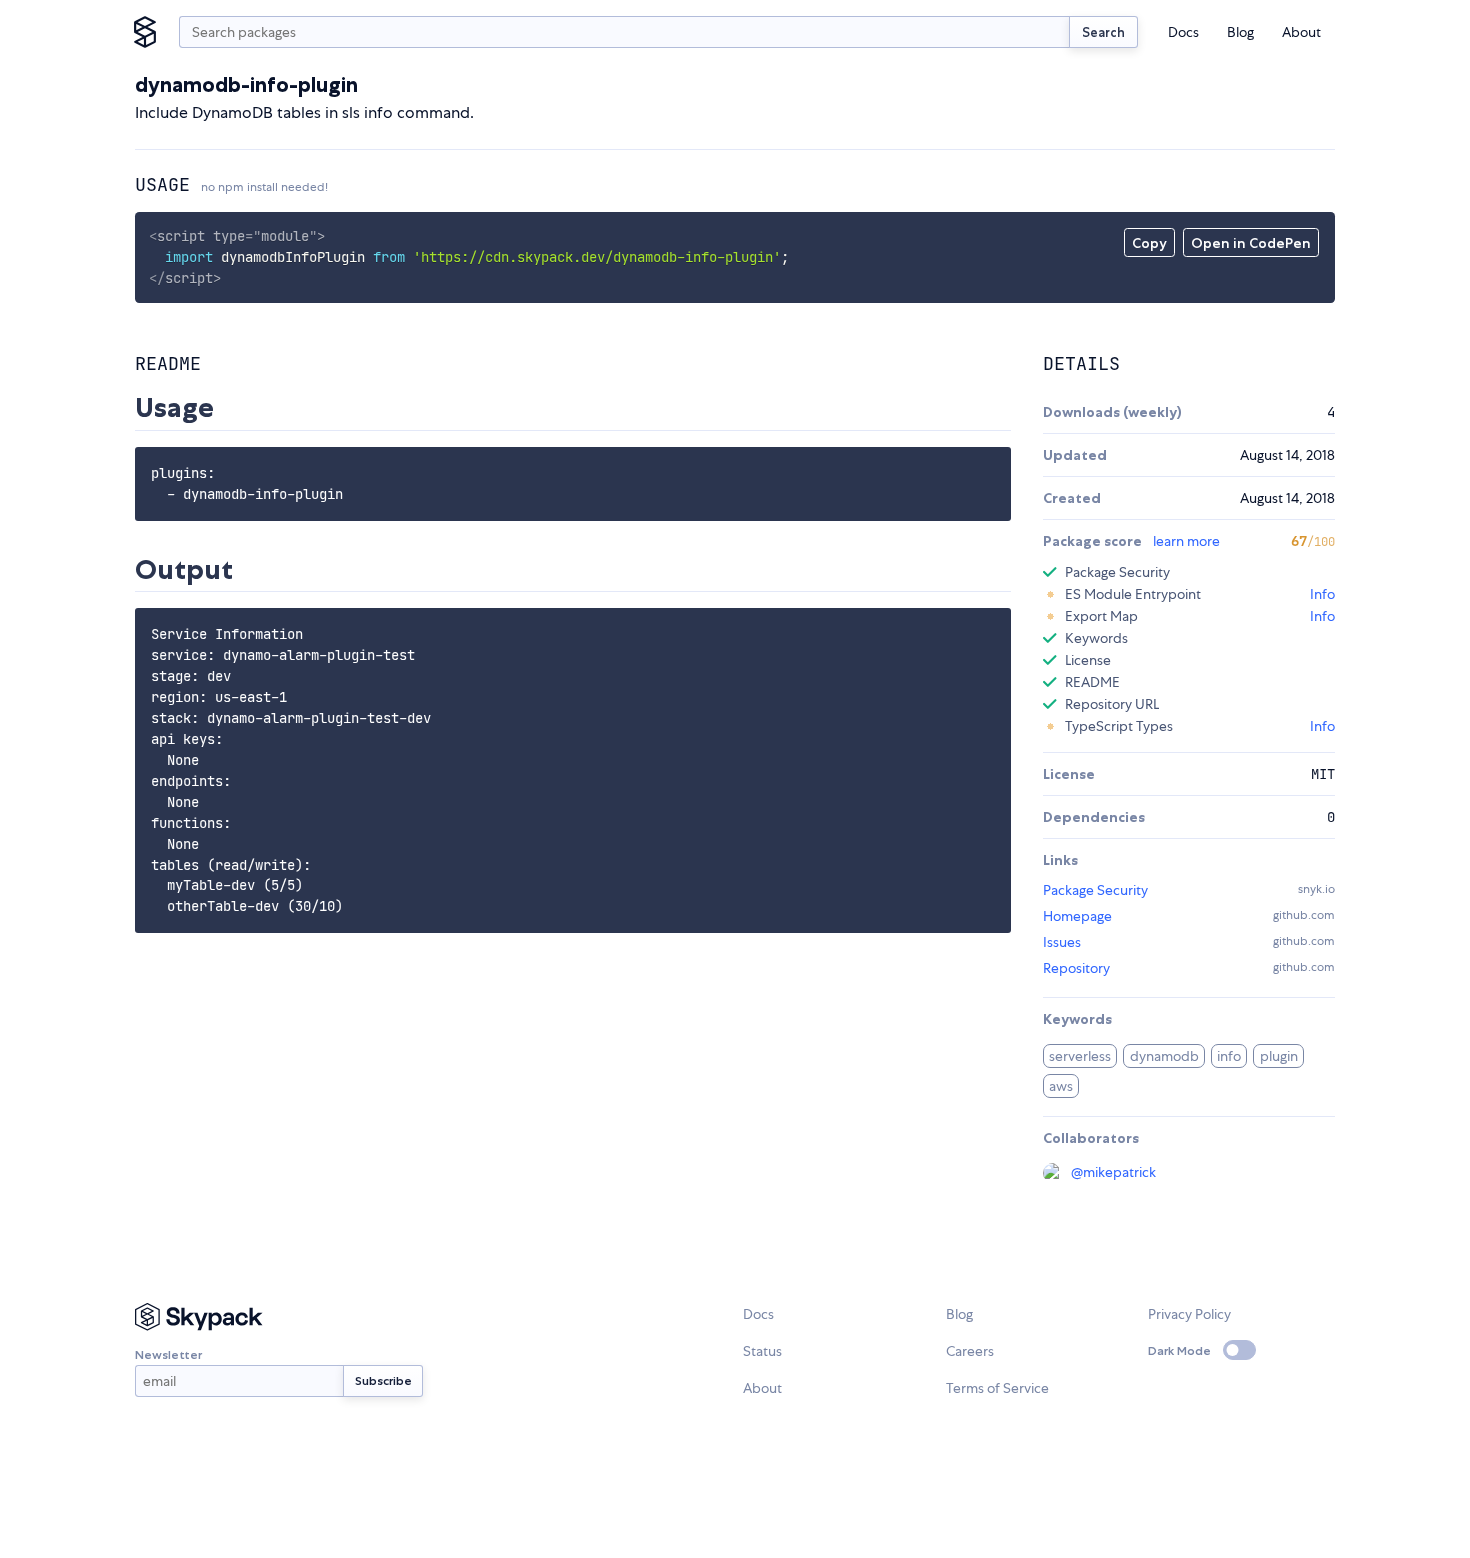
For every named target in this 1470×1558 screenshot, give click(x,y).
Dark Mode (1179, 1350)
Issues (1062, 942)
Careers (970, 1351)
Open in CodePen (1251, 243)
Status (762, 1351)
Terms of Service (997, 1388)
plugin (1279, 1056)
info (1229, 1056)
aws (1061, 1086)
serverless (1080, 1056)
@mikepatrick (1113, 1172)
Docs (1183, 32)
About (1301, 32)
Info (1322, 594)
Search (1103, 32)
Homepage (1077, 916)
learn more (1186, 541)
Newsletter (168, 1354)
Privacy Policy (1189, 1314)
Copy (1149, 243)
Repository (1076, 968)
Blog (1240, 32)
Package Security (1095, 890)
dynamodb (1164, 1056)
